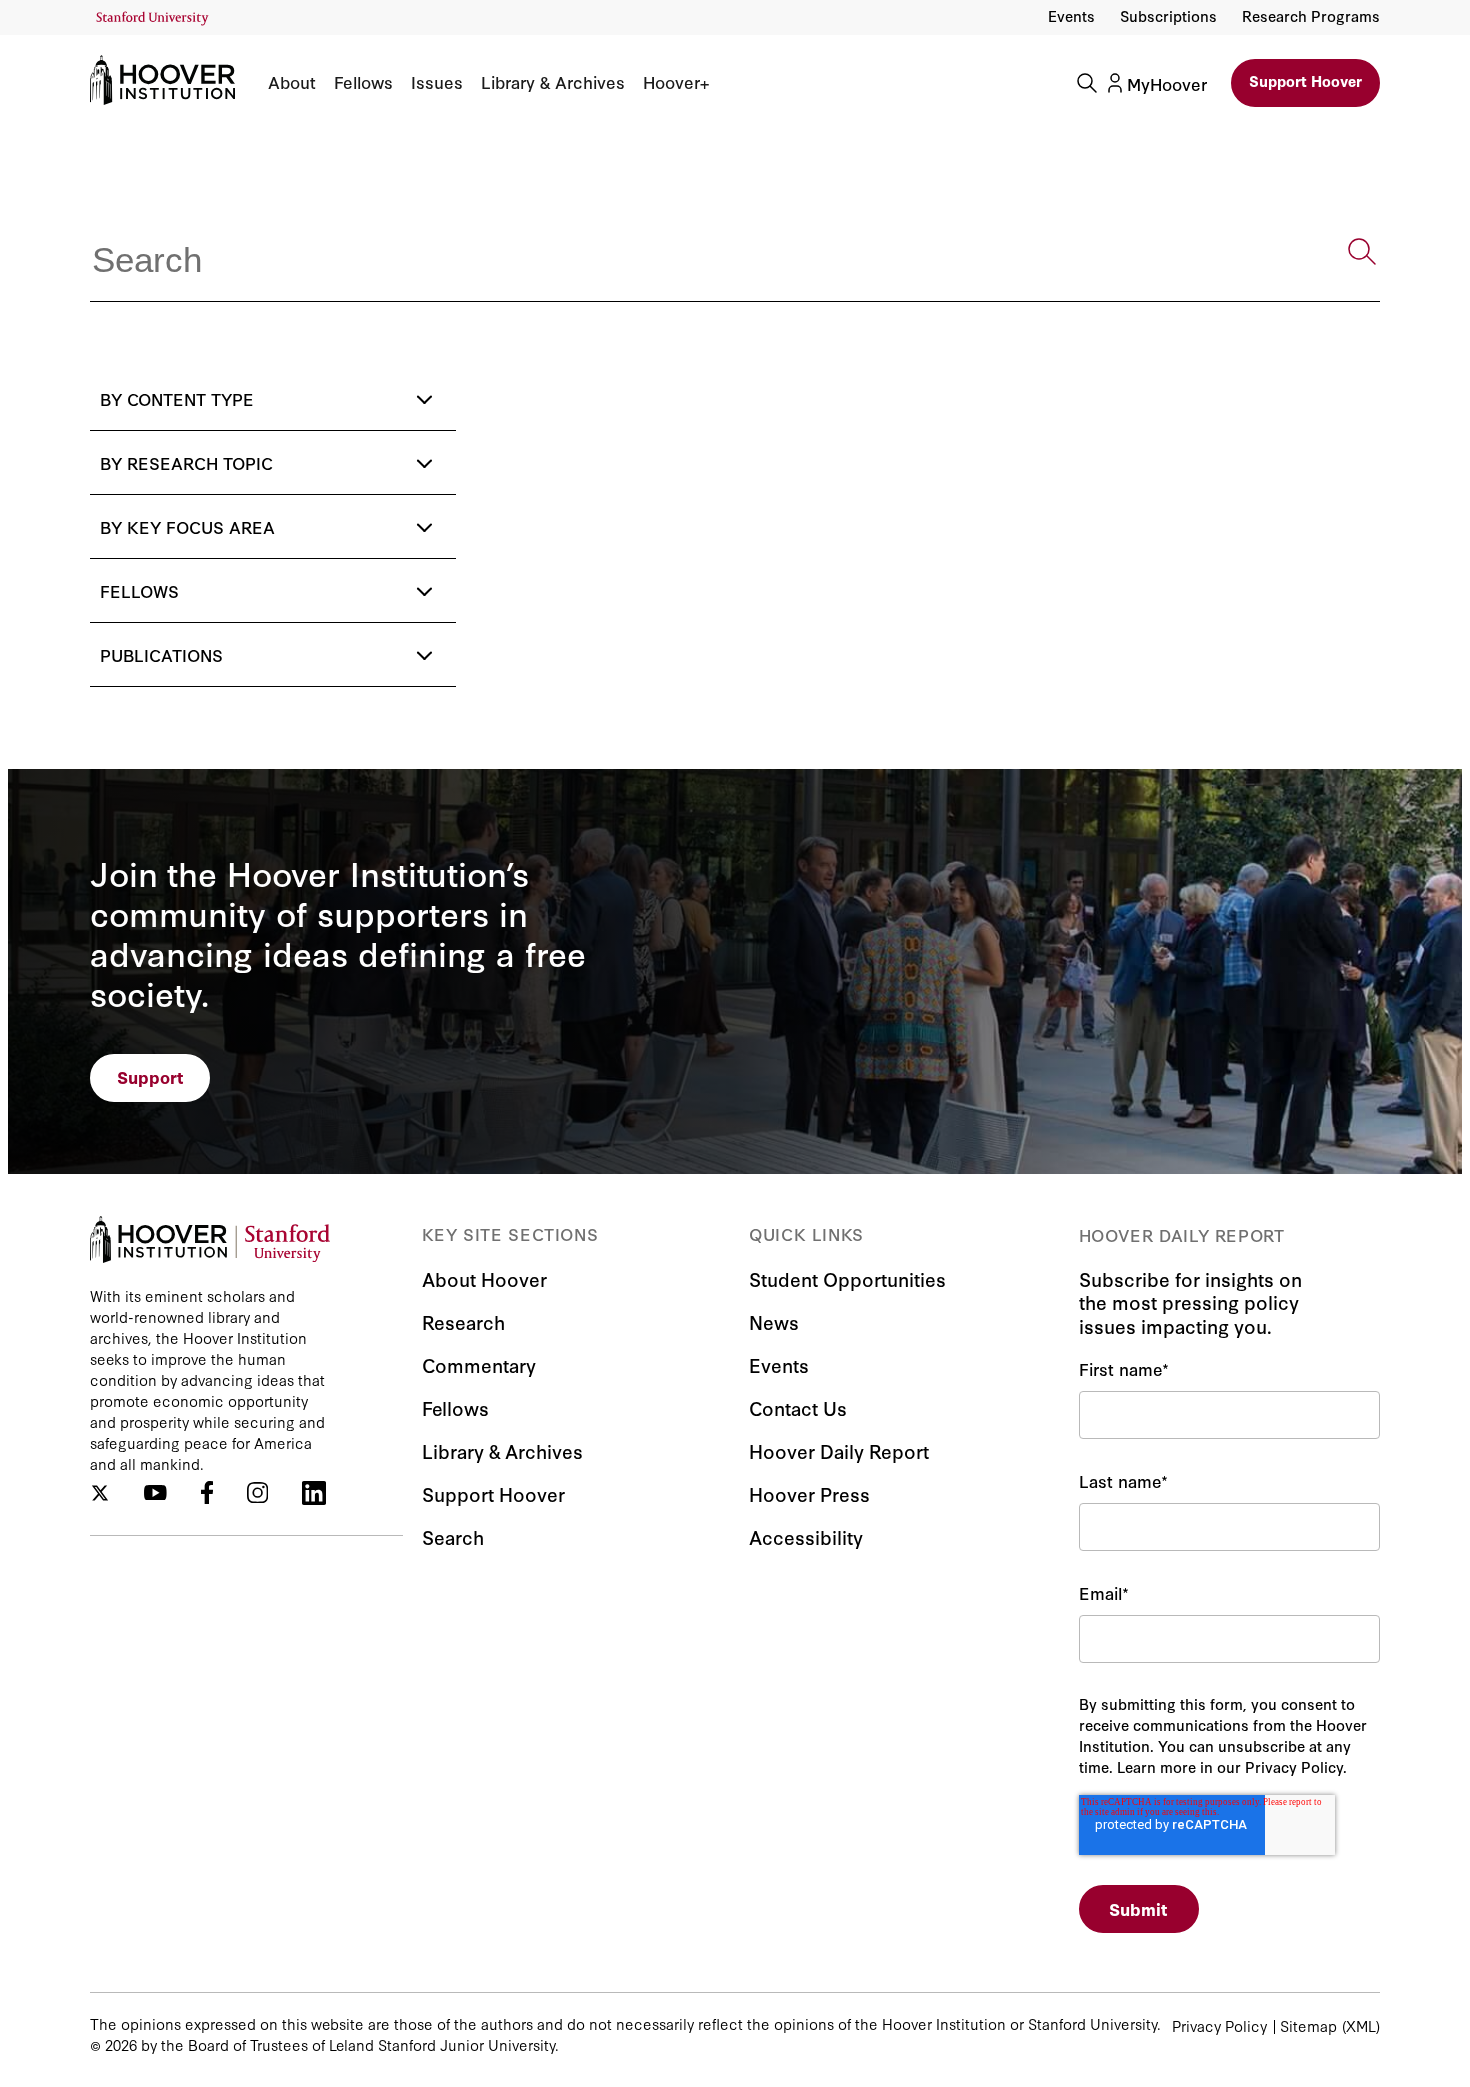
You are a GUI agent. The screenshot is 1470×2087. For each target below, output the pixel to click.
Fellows (363, 82)
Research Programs (1311, 15)
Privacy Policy (1219, 2025)
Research (463, 1321)
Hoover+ (676, 82)
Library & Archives (553, 82)
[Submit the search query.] (1362, 252)
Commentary (479, 1364)
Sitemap (1308, 2025)
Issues (437, 82)
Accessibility (806, 1536)
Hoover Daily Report (839, 1450)
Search (453, 1536)
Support (150, 1076)
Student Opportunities (847, 1278)
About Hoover (484, 1278)
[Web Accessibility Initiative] (152, 18)
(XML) (1361, 2025)
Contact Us (798, 1407)
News (774, 1321)
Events (1071, 15)
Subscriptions (1168, 15)
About (292, 82)
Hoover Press (809, 1493)
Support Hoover (1305, 80)
